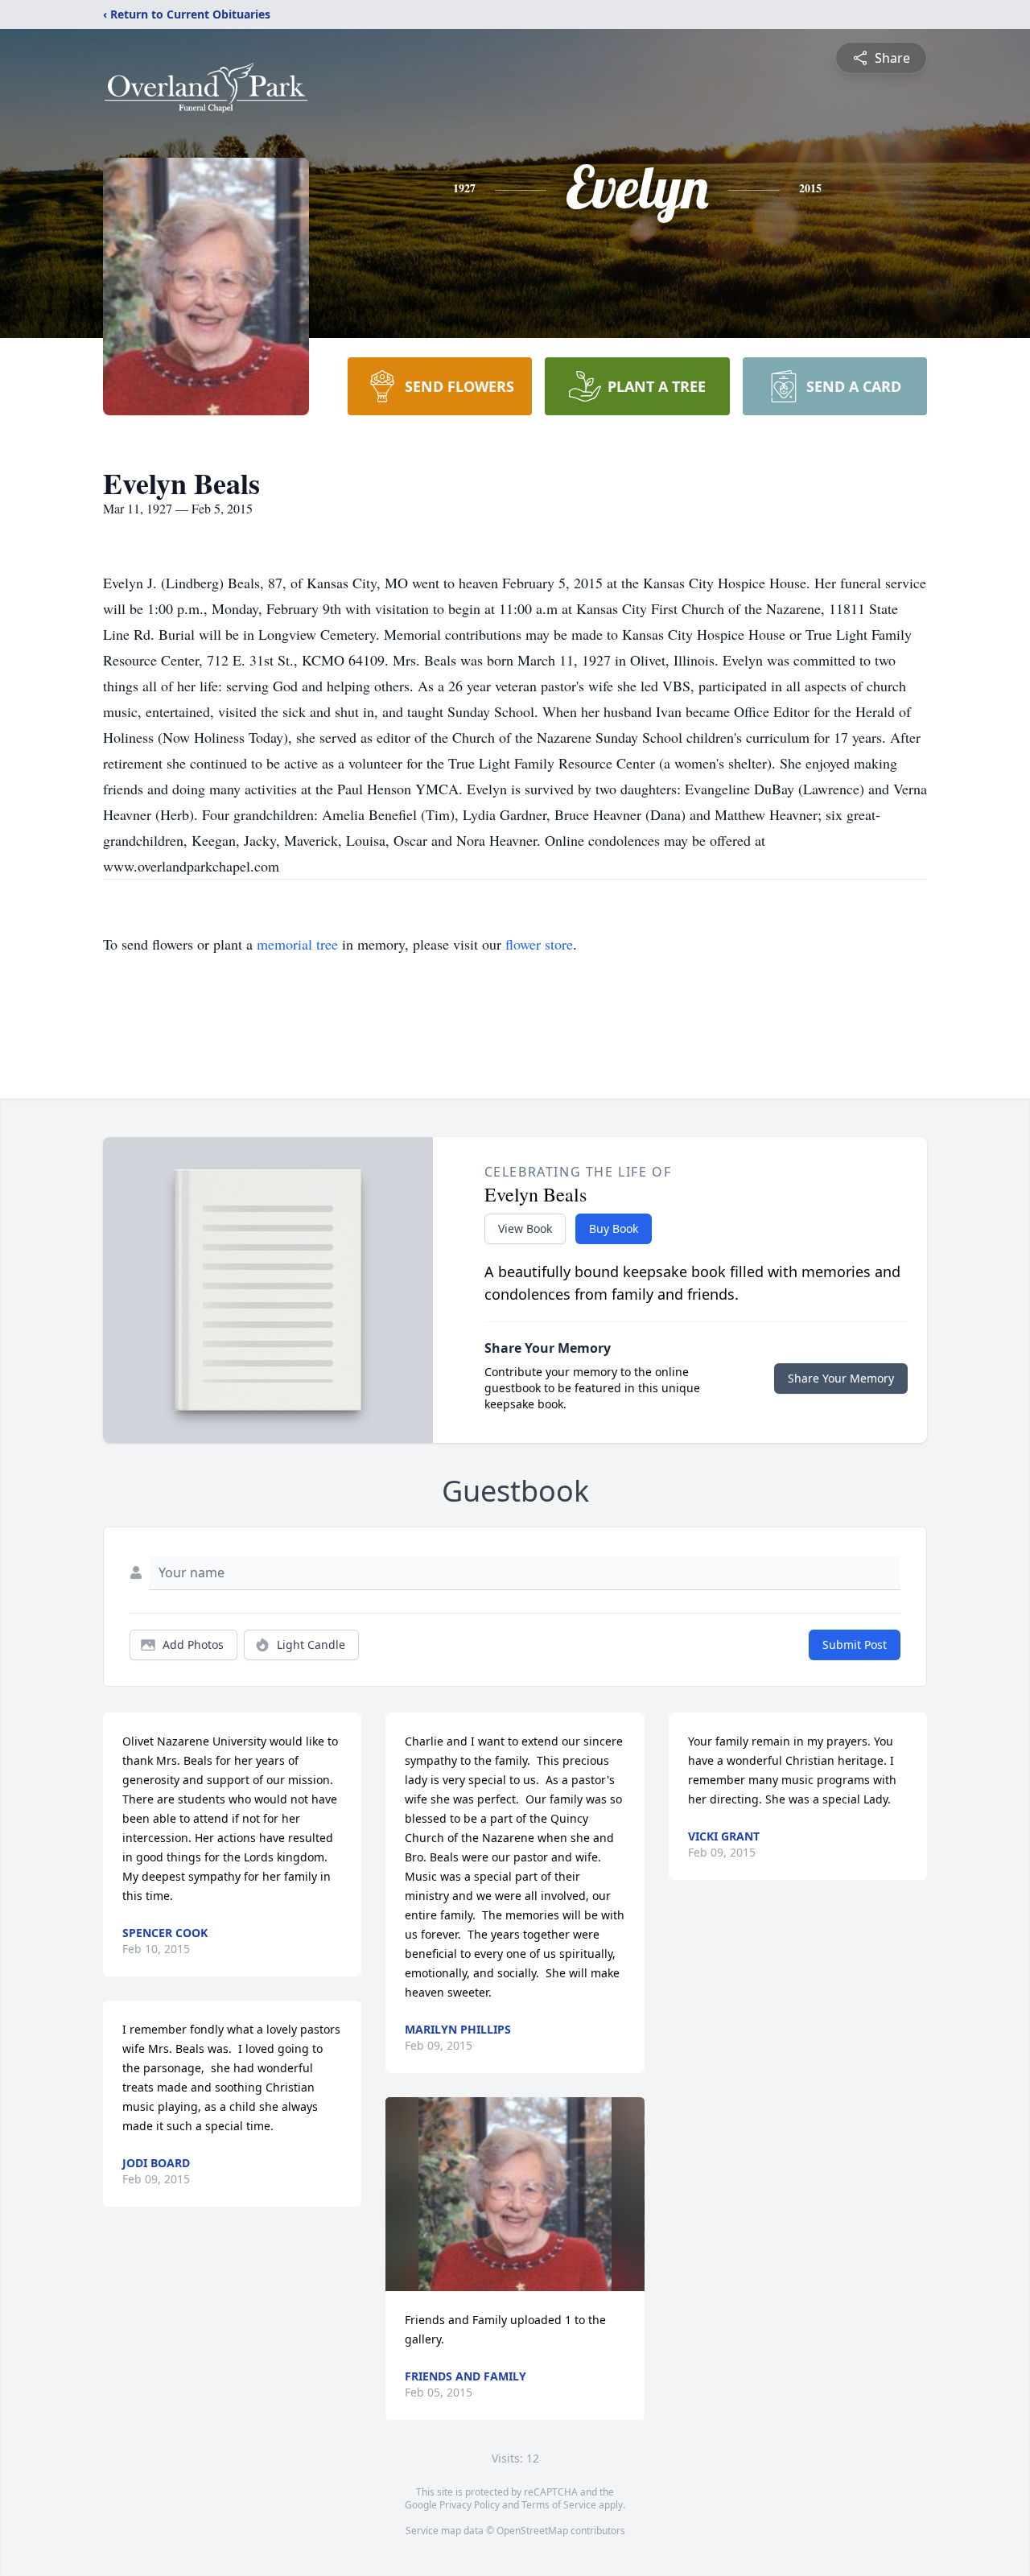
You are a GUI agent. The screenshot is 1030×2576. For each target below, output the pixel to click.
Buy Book (614, 1228)
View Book (525, 1228)
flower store (539, 944)
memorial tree (297, 944)
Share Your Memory (841, 1378)
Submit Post (855, 1645)
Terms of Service (559, 2505)
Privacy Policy (470, 2505)
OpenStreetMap (532, 2531)
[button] (515, 2194)
